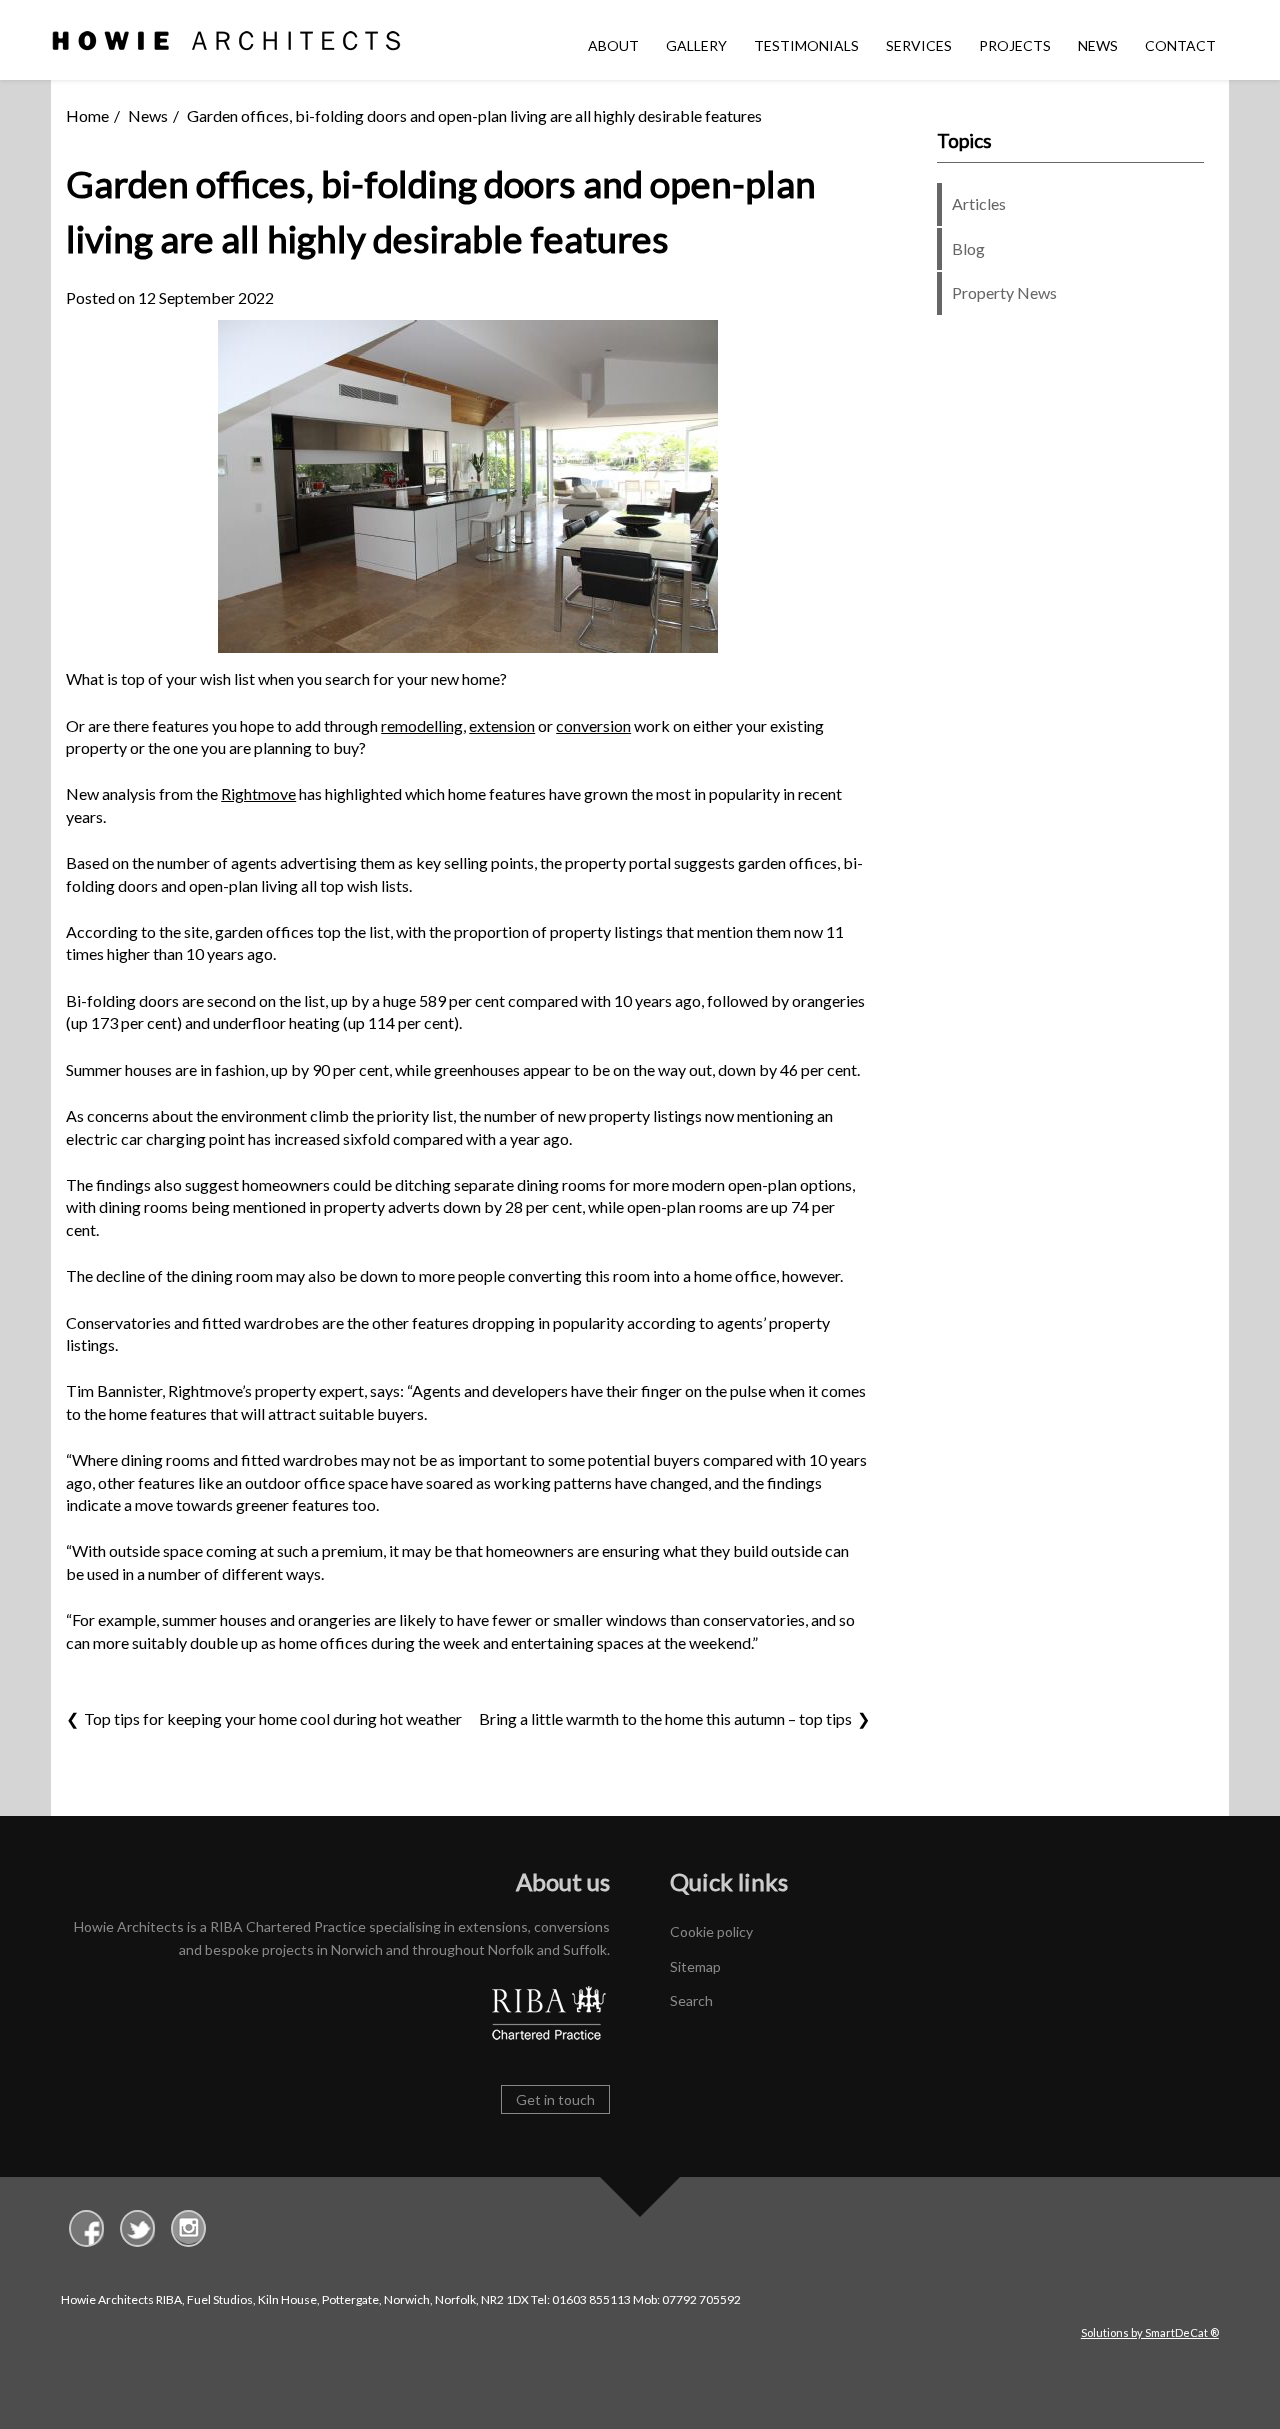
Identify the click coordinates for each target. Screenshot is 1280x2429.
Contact (1180, 45)
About (613, 45)
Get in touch (555, 2099)
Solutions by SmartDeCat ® (1150, 2332)
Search (691, 2000)
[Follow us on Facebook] (86, 2230)
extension (502, 725)
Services (919, 45)
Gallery (696, 45)
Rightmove (258, 793)
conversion (593, 725)
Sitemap (695, 1966)
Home (87, 115)
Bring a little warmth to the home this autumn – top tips (665, 1718)
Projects (1015, 45)
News (1098, 45)
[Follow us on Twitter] (137, 2230)
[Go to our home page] (226, 44)
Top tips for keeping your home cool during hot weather (273, 1718)
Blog (968, 248)
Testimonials (806, 45)
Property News (1004, 292)
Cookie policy (711, 1931)
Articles (979, 203)
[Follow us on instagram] (188, 2230)
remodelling (422, 725)
